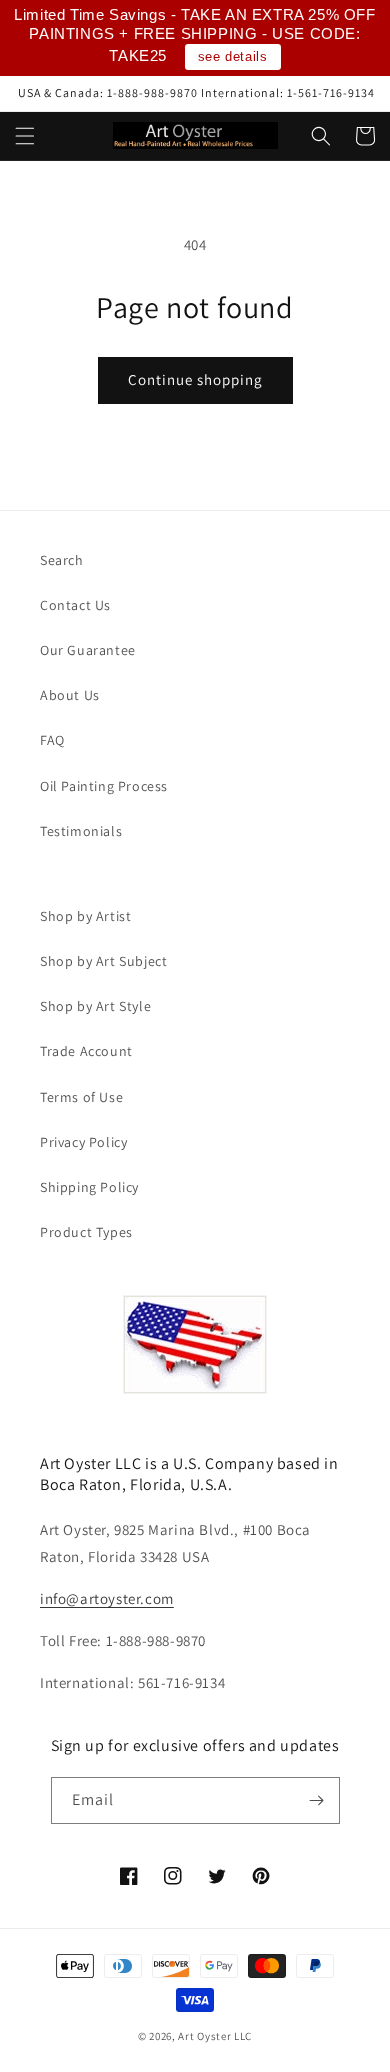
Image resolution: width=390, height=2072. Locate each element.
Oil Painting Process (104, 786)
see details (233, 56)
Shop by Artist (85, 916)
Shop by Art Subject (103, 961)
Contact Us (75, 605)
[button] (25, 136)
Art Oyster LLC (215, 2036)
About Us (70, 695)
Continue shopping (195, 379)
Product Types (86, 1232)
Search (62, 560)
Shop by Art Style (95, 1006)
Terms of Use (81, 1097)
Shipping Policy (89, 1187)
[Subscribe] (317, 1800)
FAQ (52, 740)
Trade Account (86, 1051)
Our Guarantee (88, 650)
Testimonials (81, 831)
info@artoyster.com (107, 1598)
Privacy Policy (83, 1142)
